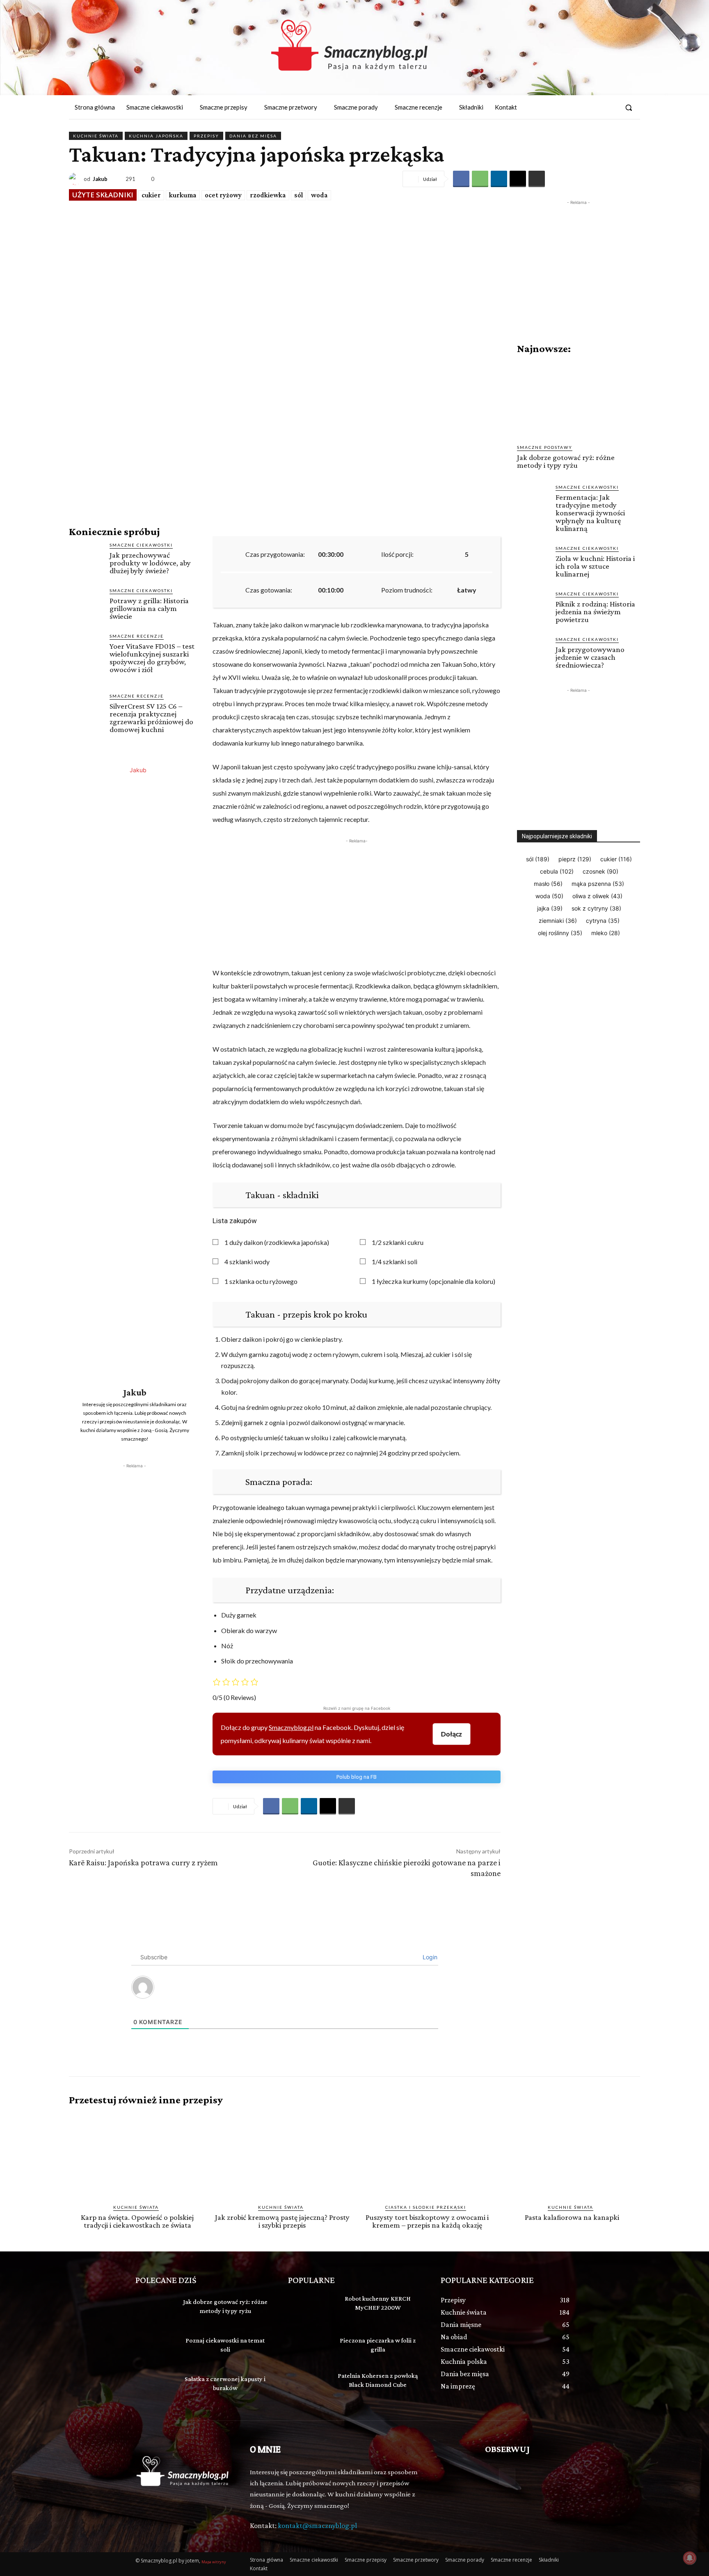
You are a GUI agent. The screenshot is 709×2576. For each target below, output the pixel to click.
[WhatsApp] (480, 179)
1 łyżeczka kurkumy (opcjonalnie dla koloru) (433, 1281)
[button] (629, 108)
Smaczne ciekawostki (141, 545)
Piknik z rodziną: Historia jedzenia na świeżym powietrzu (595, 612)
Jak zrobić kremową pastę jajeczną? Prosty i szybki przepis (282, 2221)
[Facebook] (595, 108)
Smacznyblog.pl (291, 1727)
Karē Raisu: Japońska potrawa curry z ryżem (143, 1862)
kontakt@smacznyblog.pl (317, 2526)
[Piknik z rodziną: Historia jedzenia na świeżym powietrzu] (533, 606)
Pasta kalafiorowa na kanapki (572, 2217)
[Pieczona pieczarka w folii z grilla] (308, 2346)
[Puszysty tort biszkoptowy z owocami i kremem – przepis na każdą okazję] (427, 2155)
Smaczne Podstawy (545, 447)
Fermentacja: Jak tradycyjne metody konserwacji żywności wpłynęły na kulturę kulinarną (590, 513)
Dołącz (452, 1734)
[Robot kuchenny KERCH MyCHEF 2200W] (308, 2308)
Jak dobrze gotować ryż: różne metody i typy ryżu (566, 461)
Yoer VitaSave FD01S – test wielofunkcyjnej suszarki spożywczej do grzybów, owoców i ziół (152, 658)
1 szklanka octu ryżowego (261, 1281)
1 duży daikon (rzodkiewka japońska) (277, 1242)
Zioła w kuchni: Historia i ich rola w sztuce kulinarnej (595, 566)
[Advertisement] (135, 1521)
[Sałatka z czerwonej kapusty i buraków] (155, 2385)
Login (429, 1957)
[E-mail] (518, 179)
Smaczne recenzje (137, 636)
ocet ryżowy (223, 195)
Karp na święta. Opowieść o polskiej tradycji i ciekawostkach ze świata (137, 2221)
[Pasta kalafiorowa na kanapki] (572, 2155)
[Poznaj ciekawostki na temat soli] (155, 2346)
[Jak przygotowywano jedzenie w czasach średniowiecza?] (533, 652)
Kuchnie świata (96, 136)
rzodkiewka (268, 195)
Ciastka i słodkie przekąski (426, 2207)
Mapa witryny (214, 2562)
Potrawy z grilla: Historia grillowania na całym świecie (149, 608)
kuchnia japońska (156, 136)
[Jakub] (76, 179)
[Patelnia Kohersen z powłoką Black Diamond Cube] (308, 2385)
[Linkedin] (499, 179)
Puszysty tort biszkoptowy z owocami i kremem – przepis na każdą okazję (427, 2221)
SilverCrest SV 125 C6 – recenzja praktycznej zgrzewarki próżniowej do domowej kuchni (151, 718)
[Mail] (610, 108)
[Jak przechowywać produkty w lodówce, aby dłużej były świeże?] (86, 559)
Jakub (100, 179)
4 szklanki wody (247, 1262)
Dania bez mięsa (253, 136)
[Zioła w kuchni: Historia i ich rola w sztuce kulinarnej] (533, 561)
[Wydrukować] (537, 179)
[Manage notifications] (690, 2558)
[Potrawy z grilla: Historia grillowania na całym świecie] (86, 604)
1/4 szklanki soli (395, 1262)
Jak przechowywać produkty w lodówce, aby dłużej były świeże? (150, 563)
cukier (151, 195)
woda (319, 195)
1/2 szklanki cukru (398, 1242)
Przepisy (206, 136)
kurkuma (183, 195)
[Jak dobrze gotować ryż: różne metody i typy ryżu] (579, 399)
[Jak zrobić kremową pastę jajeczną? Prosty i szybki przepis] (282, 2155)
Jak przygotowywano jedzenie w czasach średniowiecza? (590, 657)
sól (298, 195)
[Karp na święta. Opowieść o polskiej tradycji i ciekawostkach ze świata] (137, 2155)
